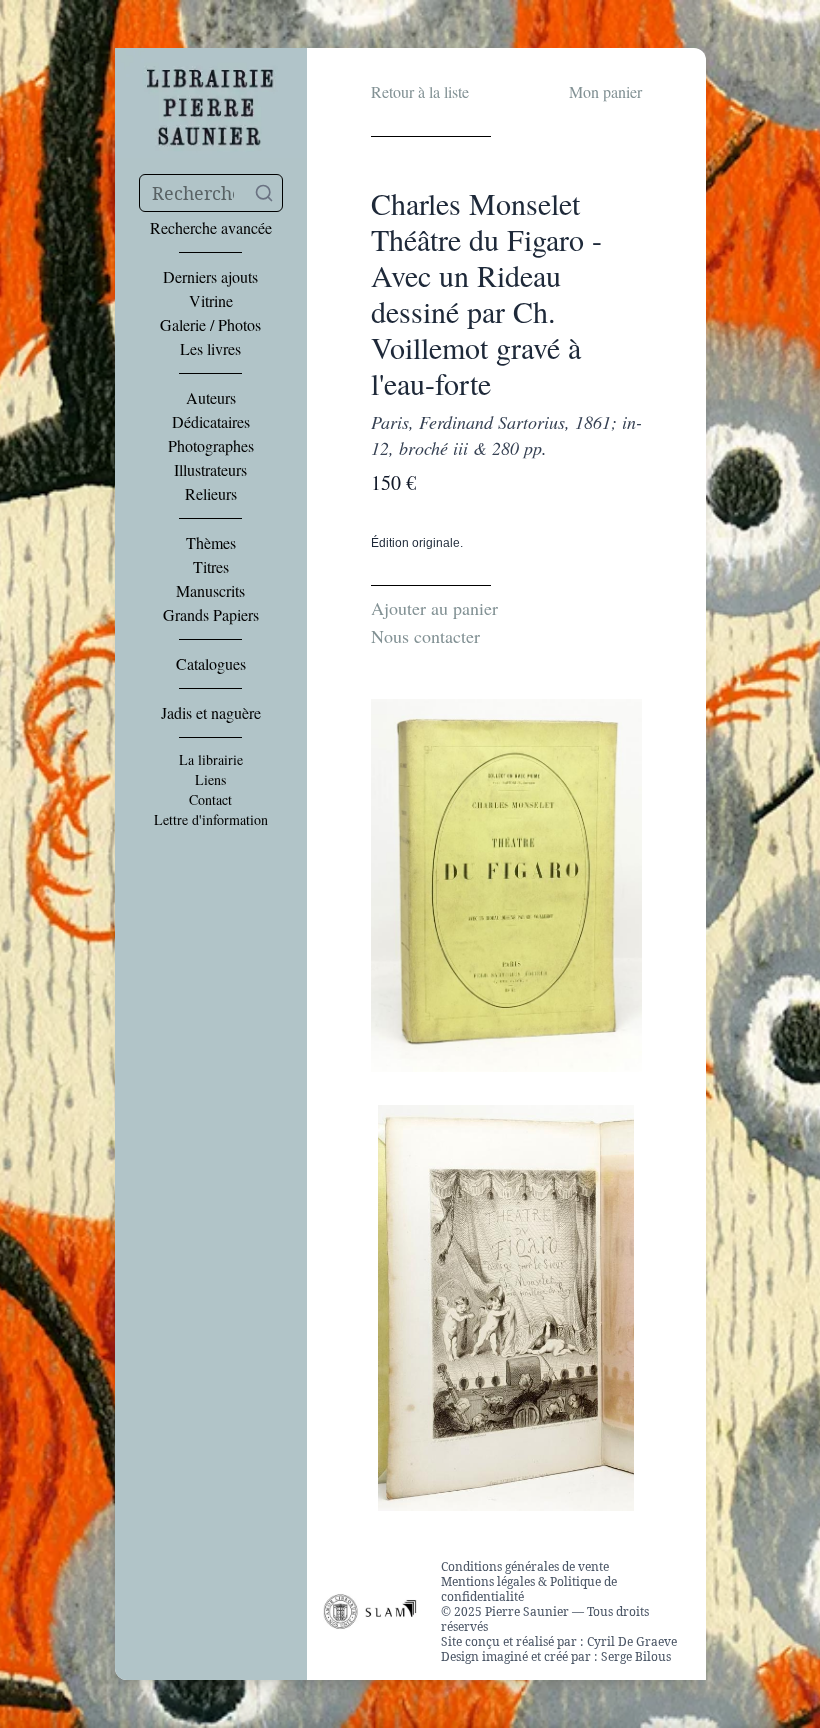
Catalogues (211, 664)
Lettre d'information (211, 820)
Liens (210, 780)
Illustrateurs (210, 470)
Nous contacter (425, 636)
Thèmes (211, 543)
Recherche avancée (211, 228)
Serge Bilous (636, 1656)
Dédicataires (211, 422)
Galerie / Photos (210, 325)
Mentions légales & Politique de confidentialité (529, 1589)
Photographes (211, 446)
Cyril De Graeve (632, 1641)
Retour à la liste (420, 91)
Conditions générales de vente (525, 1566)
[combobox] (211, 193)
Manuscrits (210, 591)
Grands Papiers (211, 615)
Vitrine (211, 301)
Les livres (210, 349)
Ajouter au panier (434, 608)
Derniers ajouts (210, 277)
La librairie (211, 760)
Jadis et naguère (211, 713)
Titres (211, 567)
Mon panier (605, 91)
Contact (210, 800)
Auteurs (211, 398)
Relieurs (211, 494)
